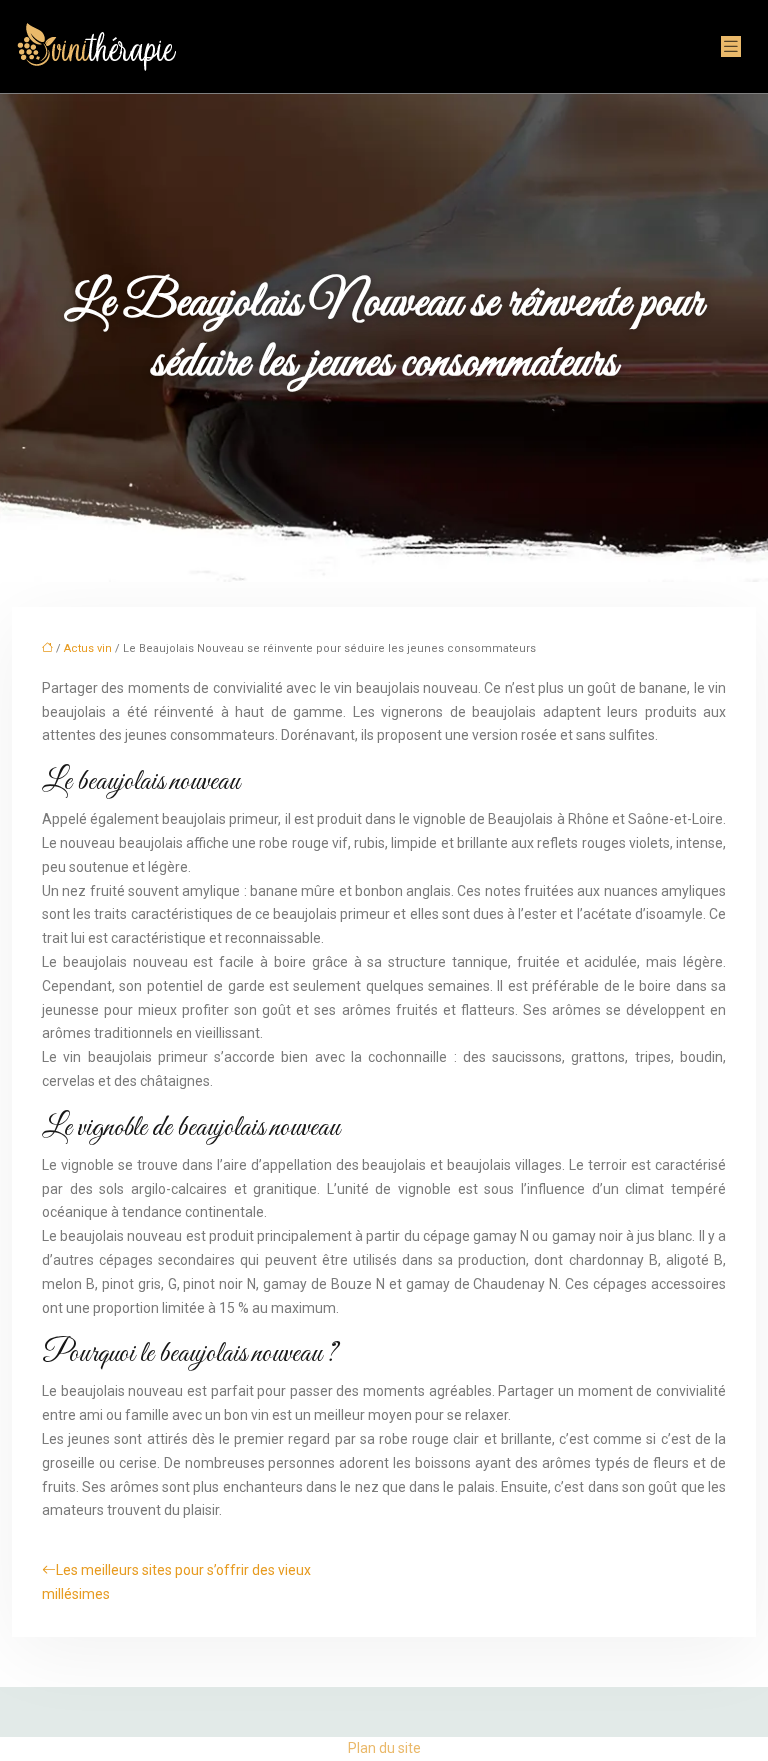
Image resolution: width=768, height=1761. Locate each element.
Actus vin (88, 648)
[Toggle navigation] (731, 46)
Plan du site (384, 1748)
